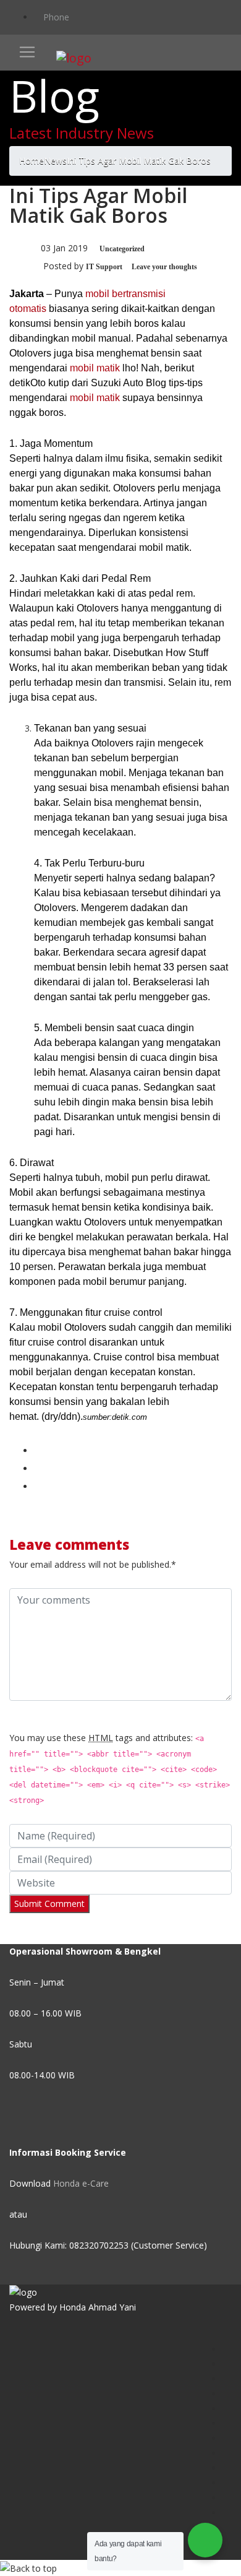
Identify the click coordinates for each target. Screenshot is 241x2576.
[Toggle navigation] (27, 52)
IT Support (104, 267)
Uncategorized (122, 249)
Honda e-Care (81, 2183)
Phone (55, 17)
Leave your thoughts (164, 267)
